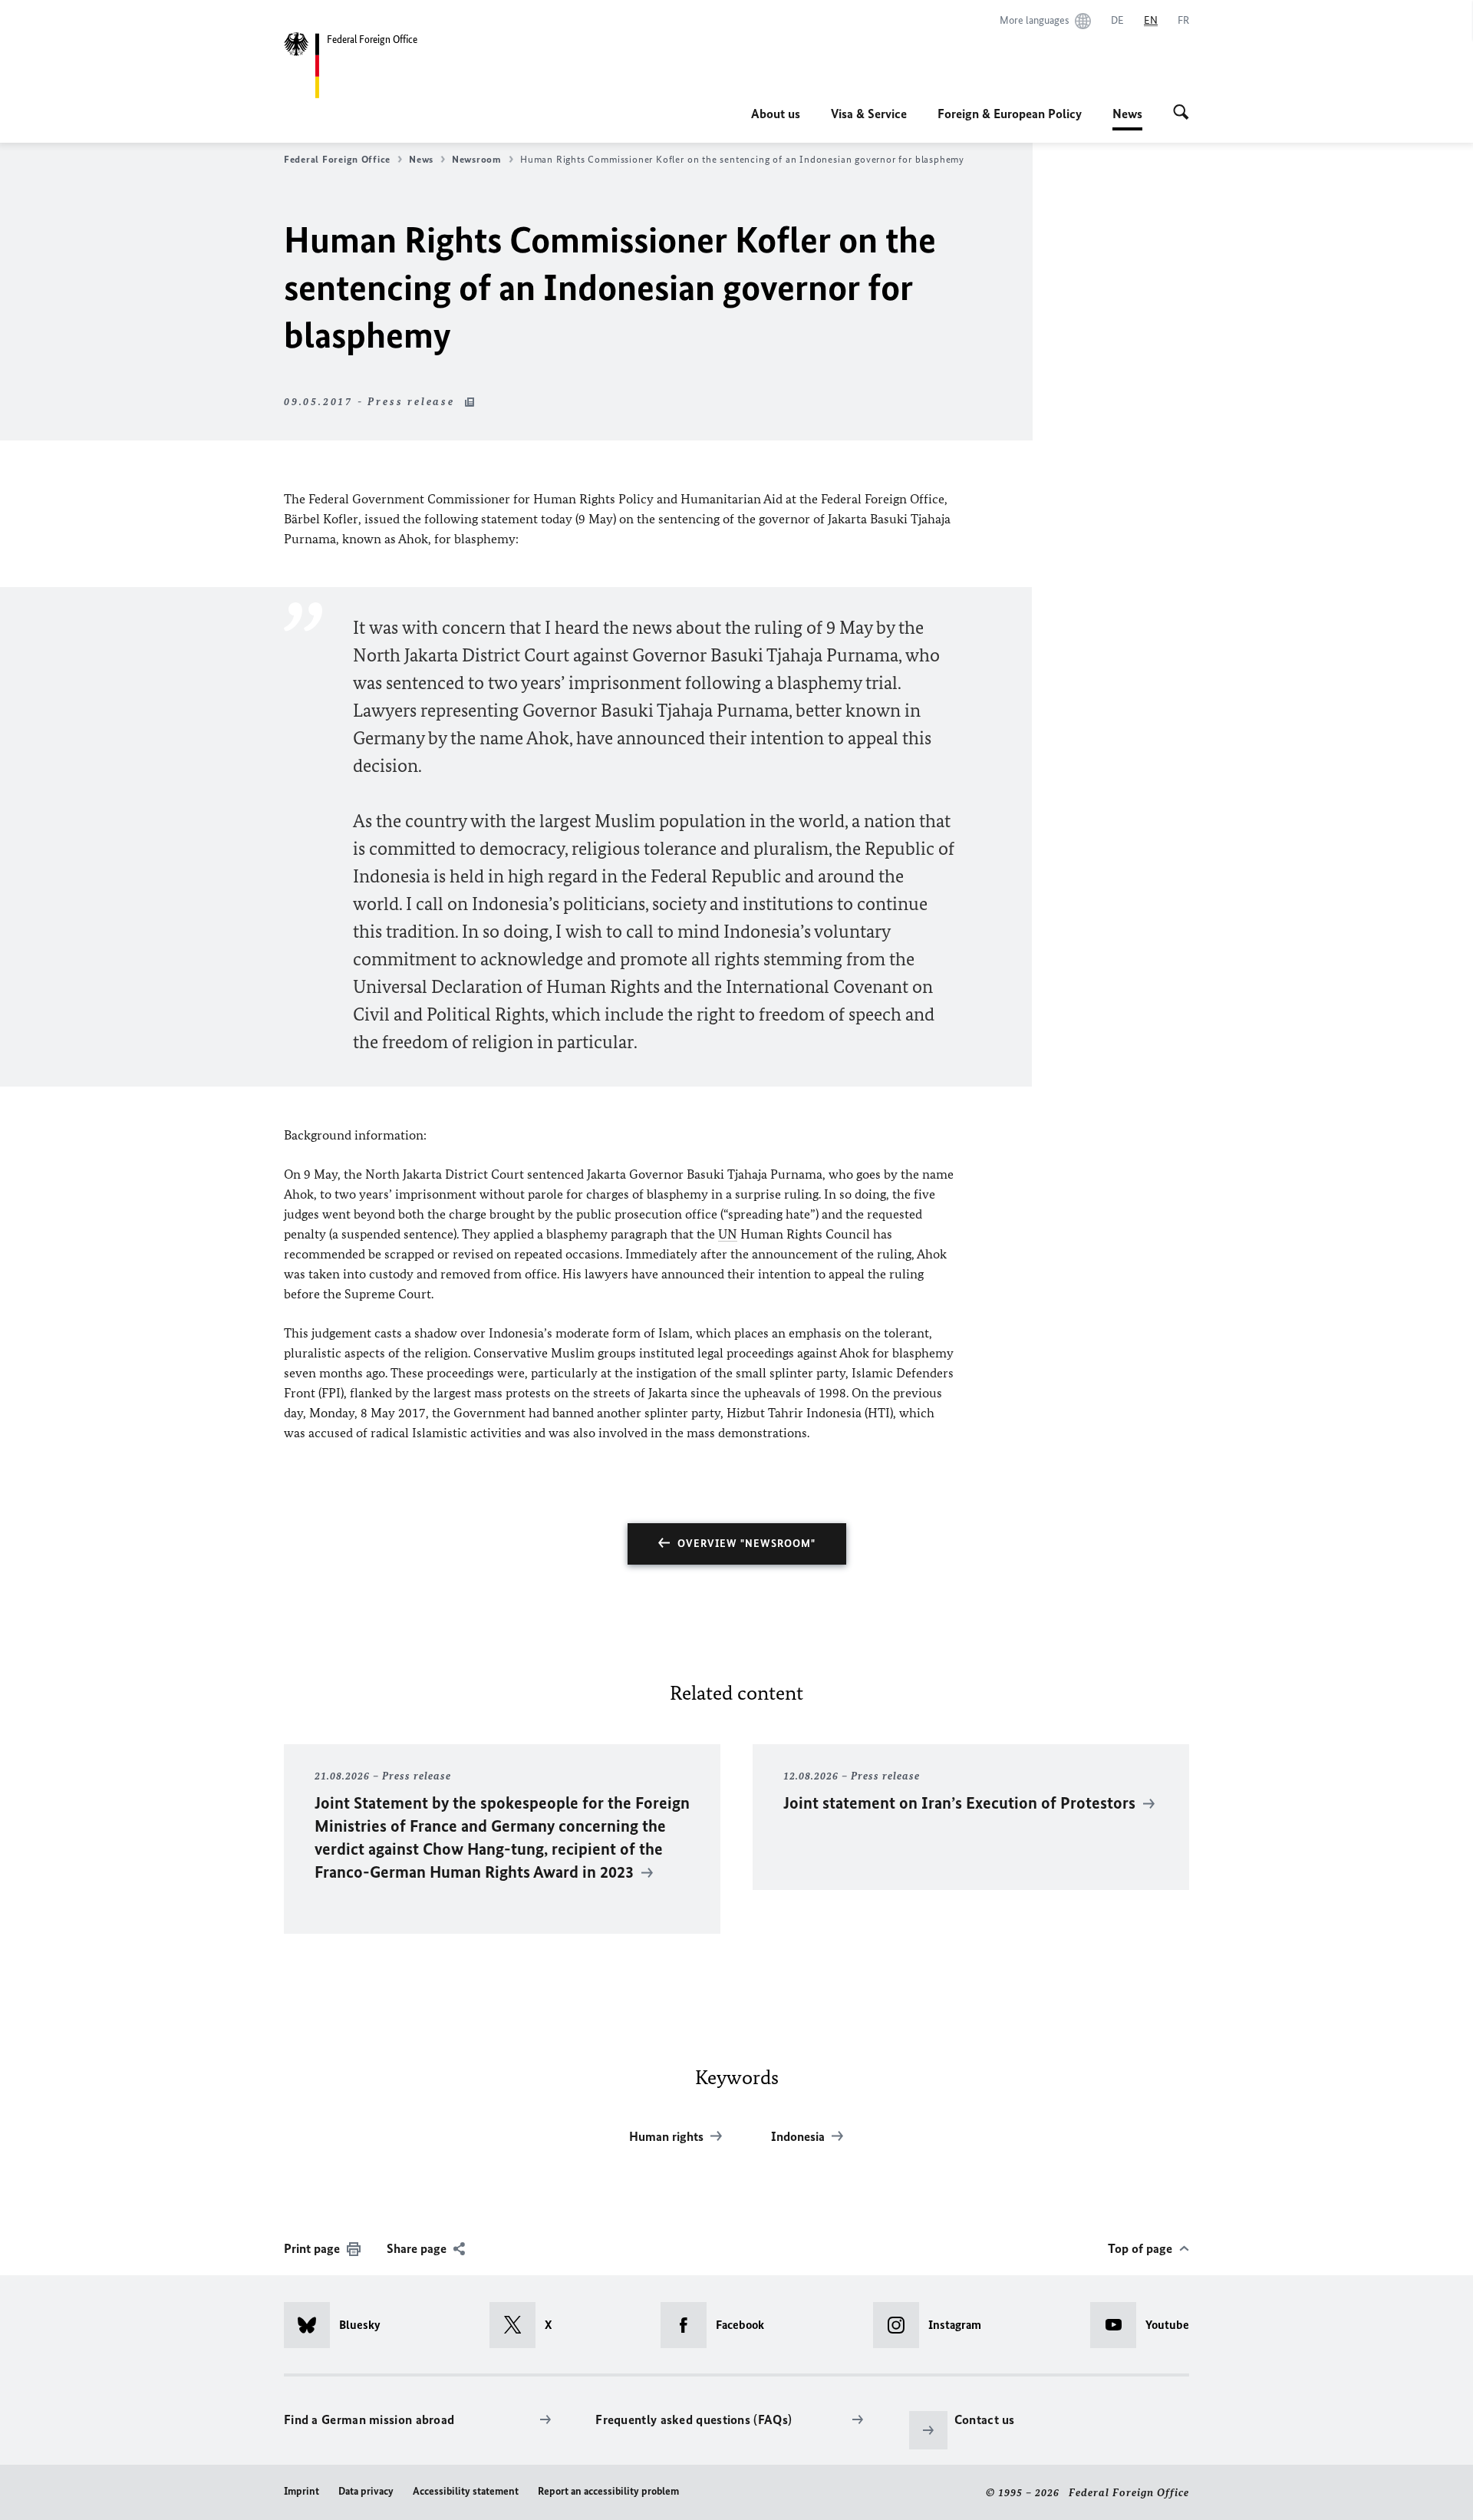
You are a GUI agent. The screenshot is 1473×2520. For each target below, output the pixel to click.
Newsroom (477, 159)
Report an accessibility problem (608, 2491)
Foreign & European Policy (1010, 114)
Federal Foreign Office (337, 159)
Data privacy (366, 2491)
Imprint (302, 2491)
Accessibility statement (466, 2491)
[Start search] (1181, 114)
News (1127, 118)
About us (776, 114)
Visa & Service (869, 114)
